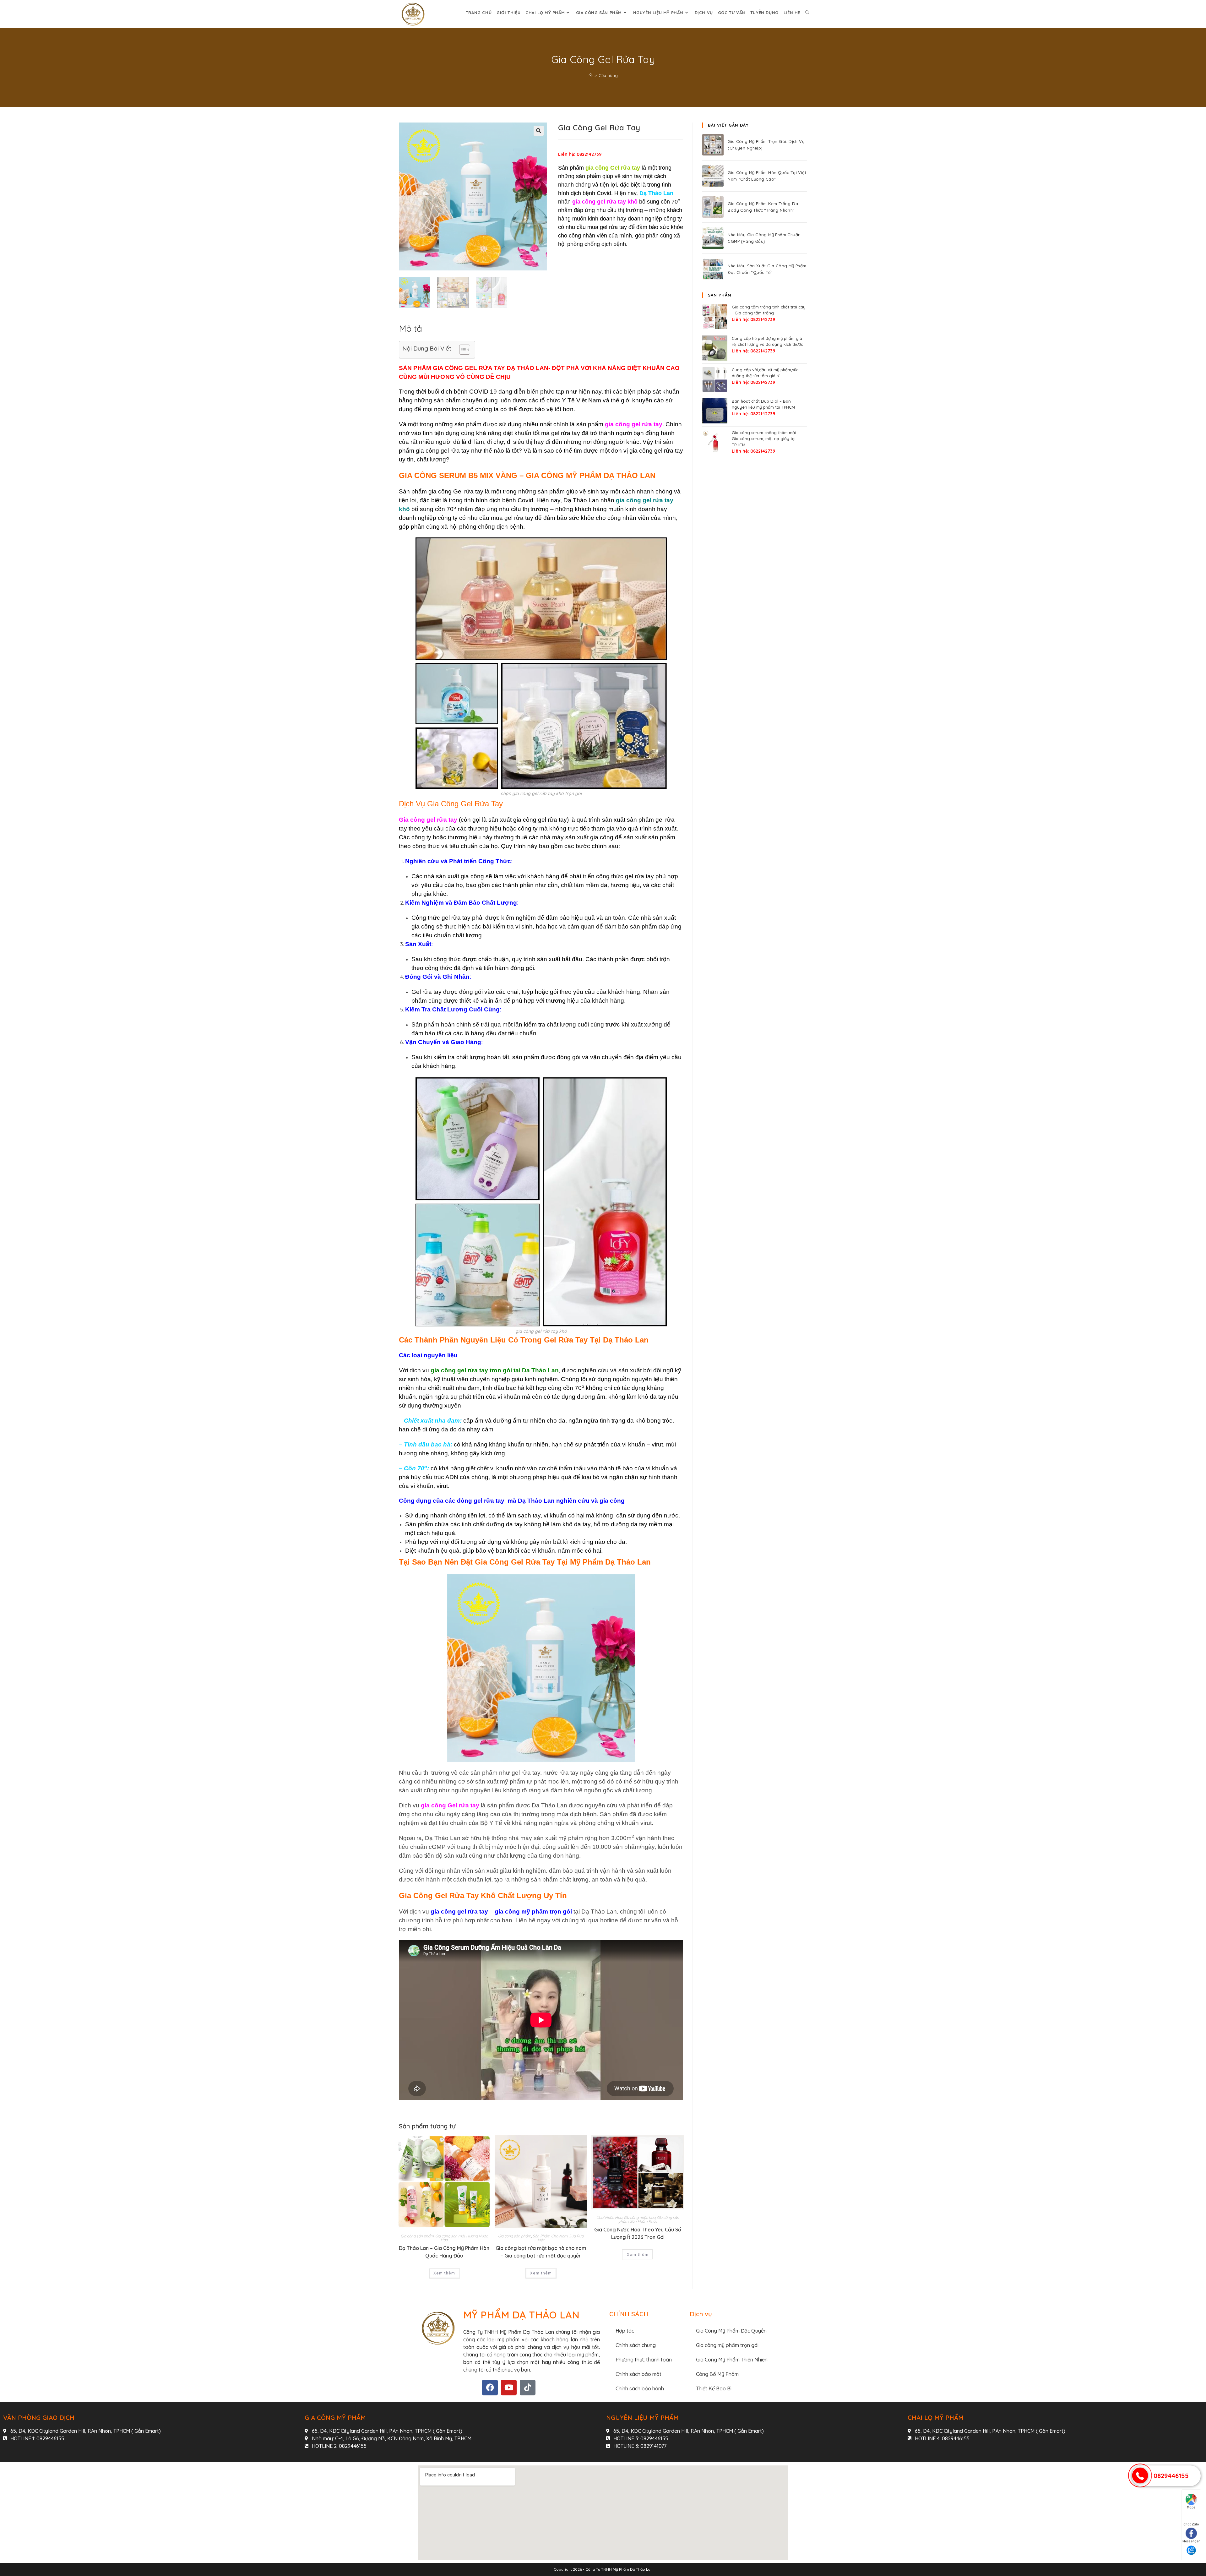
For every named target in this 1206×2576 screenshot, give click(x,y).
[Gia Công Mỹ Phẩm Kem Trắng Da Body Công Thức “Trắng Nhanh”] (713, 207)
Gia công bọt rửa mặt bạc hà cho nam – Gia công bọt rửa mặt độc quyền (541, 2252)
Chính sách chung (636, 2345)
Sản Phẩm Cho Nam (550, 2236)
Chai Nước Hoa (609, 2217)
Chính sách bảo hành (640, 2388)
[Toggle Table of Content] (462, 350)
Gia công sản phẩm (417, 2236)
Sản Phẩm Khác (644, 2221)
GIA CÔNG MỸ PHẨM (335, 2418)
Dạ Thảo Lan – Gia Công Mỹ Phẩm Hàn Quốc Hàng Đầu (444, 2252)
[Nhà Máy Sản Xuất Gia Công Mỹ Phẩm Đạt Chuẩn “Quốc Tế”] (713, 269)
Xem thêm (444, 2273)
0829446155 (1171, 2476)
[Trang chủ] (591, 75)
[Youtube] (509, 2388)
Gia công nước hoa (640, 2217)
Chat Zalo (1191, 2524)
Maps (1191, 2507)
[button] (539, 131)
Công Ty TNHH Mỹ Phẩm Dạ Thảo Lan (619, 2569)
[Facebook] (490, 2388)
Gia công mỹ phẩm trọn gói (727, 2345)
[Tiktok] (528, 2388)
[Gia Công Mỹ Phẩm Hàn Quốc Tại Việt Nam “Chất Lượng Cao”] (713, 176)
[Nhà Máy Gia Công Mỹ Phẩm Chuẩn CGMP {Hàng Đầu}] (713, 238)
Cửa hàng (608, 75)
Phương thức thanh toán (644, 2360)
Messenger (1191, 2541)
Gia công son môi (450, 2236)
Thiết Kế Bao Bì (714, 2388)
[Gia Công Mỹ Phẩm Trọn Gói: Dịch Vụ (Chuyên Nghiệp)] (713, 145)
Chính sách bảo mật (638, 2374)
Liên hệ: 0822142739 (580, 154)
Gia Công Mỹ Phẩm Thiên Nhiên (732, 2360)
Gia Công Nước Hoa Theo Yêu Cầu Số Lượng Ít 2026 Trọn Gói (638, 2233)
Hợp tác (625, 2331)
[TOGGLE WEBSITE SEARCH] (807, 13)
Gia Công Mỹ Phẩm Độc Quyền (731, 2331)
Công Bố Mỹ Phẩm (717, 2374)
